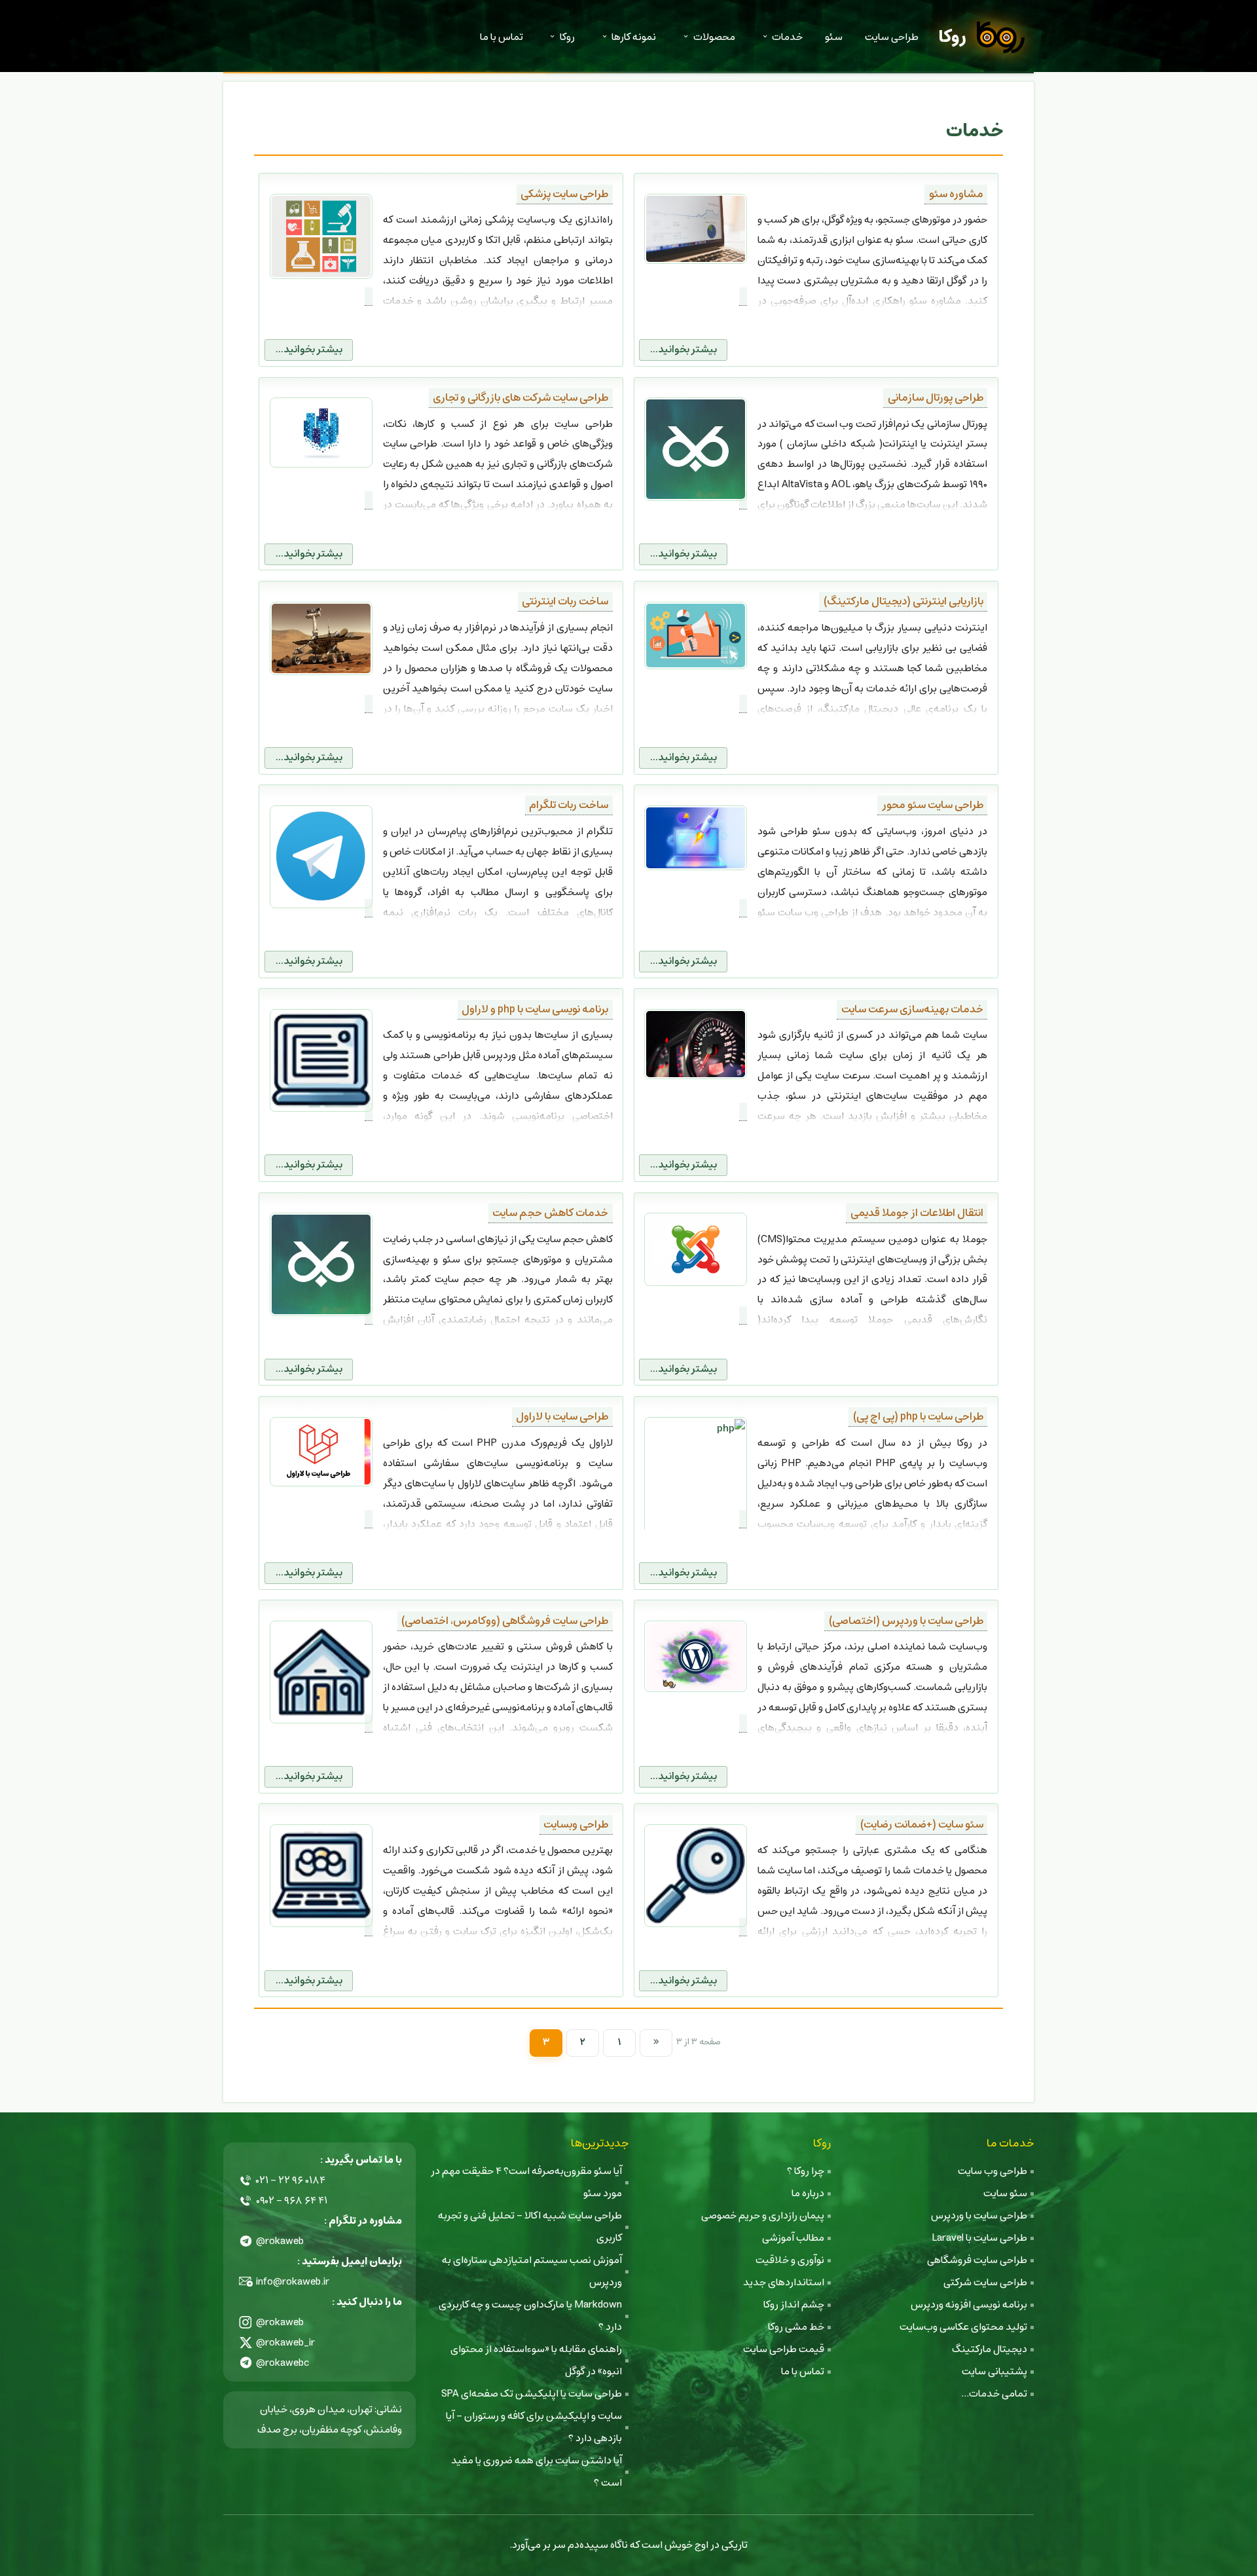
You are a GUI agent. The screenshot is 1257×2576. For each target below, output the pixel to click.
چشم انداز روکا (794, 2305)
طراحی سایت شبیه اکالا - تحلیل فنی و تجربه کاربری (530, 2227)
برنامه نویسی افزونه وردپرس (969, 2305)
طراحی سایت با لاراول (562, 1417)
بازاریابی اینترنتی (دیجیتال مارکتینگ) (903, 601)
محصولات (714, 37)
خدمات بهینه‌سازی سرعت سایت (912, 1009)
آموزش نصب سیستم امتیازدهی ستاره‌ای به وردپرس (532, 2271)
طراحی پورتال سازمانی (936, 398)
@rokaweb (280, 2241)
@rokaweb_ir (285, 2343)
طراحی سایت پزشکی (564, 194)
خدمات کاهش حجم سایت (550, 1213)
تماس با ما (501, 37)
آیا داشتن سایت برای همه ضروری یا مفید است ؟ (537, 2472)
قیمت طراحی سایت (784, 2349)
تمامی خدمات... (994, 2394)
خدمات (787, 37)
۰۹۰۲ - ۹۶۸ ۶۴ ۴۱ (292, 2200)
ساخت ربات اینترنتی (565, 601)
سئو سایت (1005, 2193)
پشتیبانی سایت (994, 2371)
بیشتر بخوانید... (683, 349)
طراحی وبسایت (576, 1825)
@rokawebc (283, 2363)
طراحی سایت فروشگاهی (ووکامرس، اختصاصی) (505, 1621)
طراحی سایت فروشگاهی (977, 2260)
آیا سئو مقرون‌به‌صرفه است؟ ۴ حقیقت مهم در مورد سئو (526, 2182)
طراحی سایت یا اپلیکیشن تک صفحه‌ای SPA (532, 2394)
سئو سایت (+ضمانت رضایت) (922, 1825)
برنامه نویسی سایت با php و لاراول (535, 1009)
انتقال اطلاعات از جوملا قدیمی (917, 1213)
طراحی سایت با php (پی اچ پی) (918, 1417)
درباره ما (808, 2193)
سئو (834, 37)
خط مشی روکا (796, 2327)
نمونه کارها (634, 37)
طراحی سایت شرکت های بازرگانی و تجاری (520, 398)
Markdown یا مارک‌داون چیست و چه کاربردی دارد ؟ (530, 2316)
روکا (952, 37)
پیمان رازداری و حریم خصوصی (763, 2216)
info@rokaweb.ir (293, 2282)
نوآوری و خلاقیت (790, 2260)
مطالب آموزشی (793, 2238)
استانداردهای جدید (784, 2282)
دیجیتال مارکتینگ (990, 2349)
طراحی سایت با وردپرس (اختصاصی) (906, 1621)
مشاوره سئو (956, 194)
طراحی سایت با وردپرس (979, 2216)
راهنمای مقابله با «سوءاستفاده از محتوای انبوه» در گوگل (536, 2360)
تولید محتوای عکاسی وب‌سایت (963, 2327)
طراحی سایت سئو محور (933, 805)
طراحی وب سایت (993, 2171)
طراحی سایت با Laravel (979, 2238)
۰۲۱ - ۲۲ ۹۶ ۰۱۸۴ (291, 2180)
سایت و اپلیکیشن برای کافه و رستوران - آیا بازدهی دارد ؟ (534, 2427)
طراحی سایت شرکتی (985, 2282)
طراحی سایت (892, 37)
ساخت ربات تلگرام (569, 805)
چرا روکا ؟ (806, 2171)
